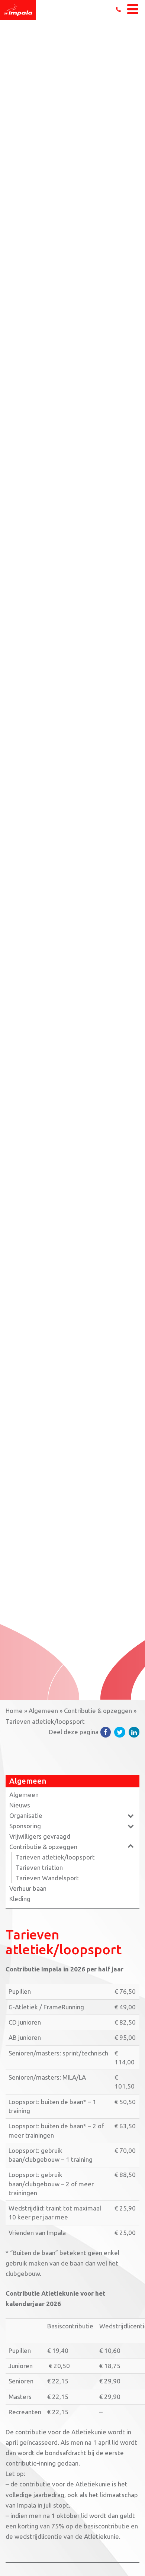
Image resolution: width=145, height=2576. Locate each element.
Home (14, 1711)
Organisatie (26, 1815)
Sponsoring (25, 1826)
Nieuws (20, 1805)
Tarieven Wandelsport (47, 1878)
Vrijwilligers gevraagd (40, 1836)
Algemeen (43, 1711)
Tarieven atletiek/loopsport (55, 1857)
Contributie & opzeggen (98, 1711)
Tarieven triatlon (39, 1867)
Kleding (20, 1899)
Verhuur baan (28, 1888)
